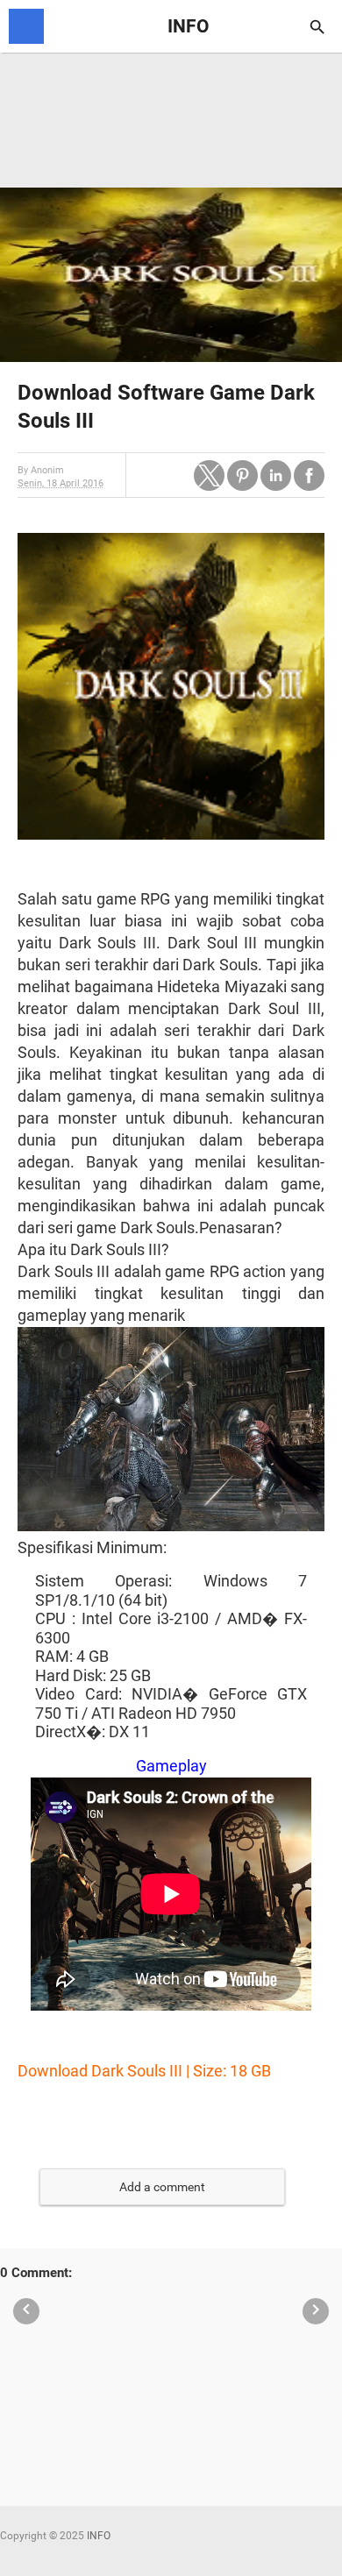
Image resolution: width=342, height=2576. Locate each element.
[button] (209, 475)
